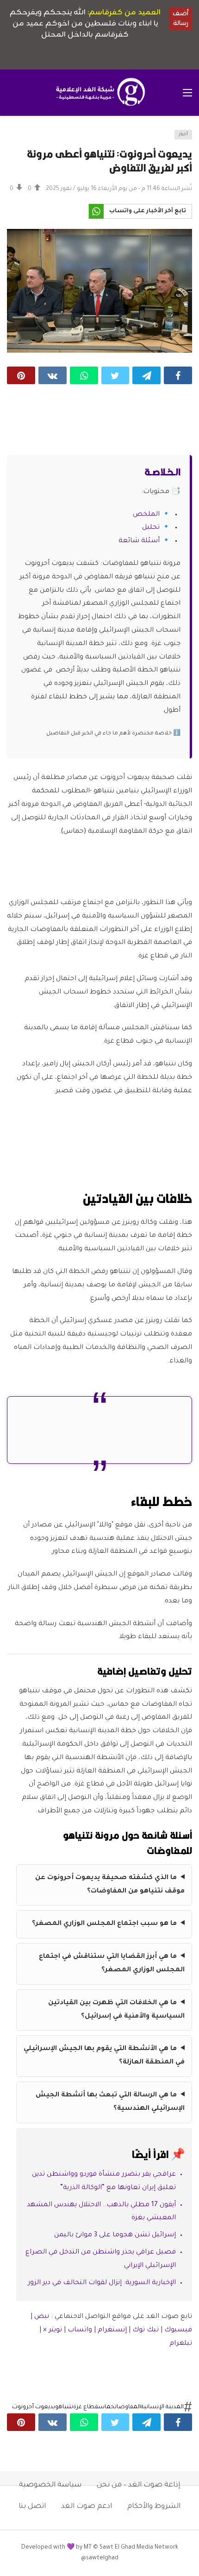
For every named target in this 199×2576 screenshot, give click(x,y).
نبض (42, 2317)
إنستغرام (112, 2330)
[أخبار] (17, 137)
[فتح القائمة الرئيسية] (187, 93)
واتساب (80, 2330)
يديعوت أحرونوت (34, 2407)
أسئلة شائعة (139, 541)
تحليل (151, 528)
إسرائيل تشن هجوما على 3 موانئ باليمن (115, 2235)
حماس (106, 2407)
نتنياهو (64, 2407)
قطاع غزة (86, 2407)
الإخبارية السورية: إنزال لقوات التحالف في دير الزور (102, 2283)
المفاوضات (128, 2407)
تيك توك (146, 2330)
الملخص (146, 515)
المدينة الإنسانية (162, 2407)
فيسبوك (178, 2330)
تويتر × (53, 2330)
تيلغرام (181, 2344)
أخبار (183, 135)
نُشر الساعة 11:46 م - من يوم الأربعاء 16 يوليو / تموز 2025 (119, 189)
